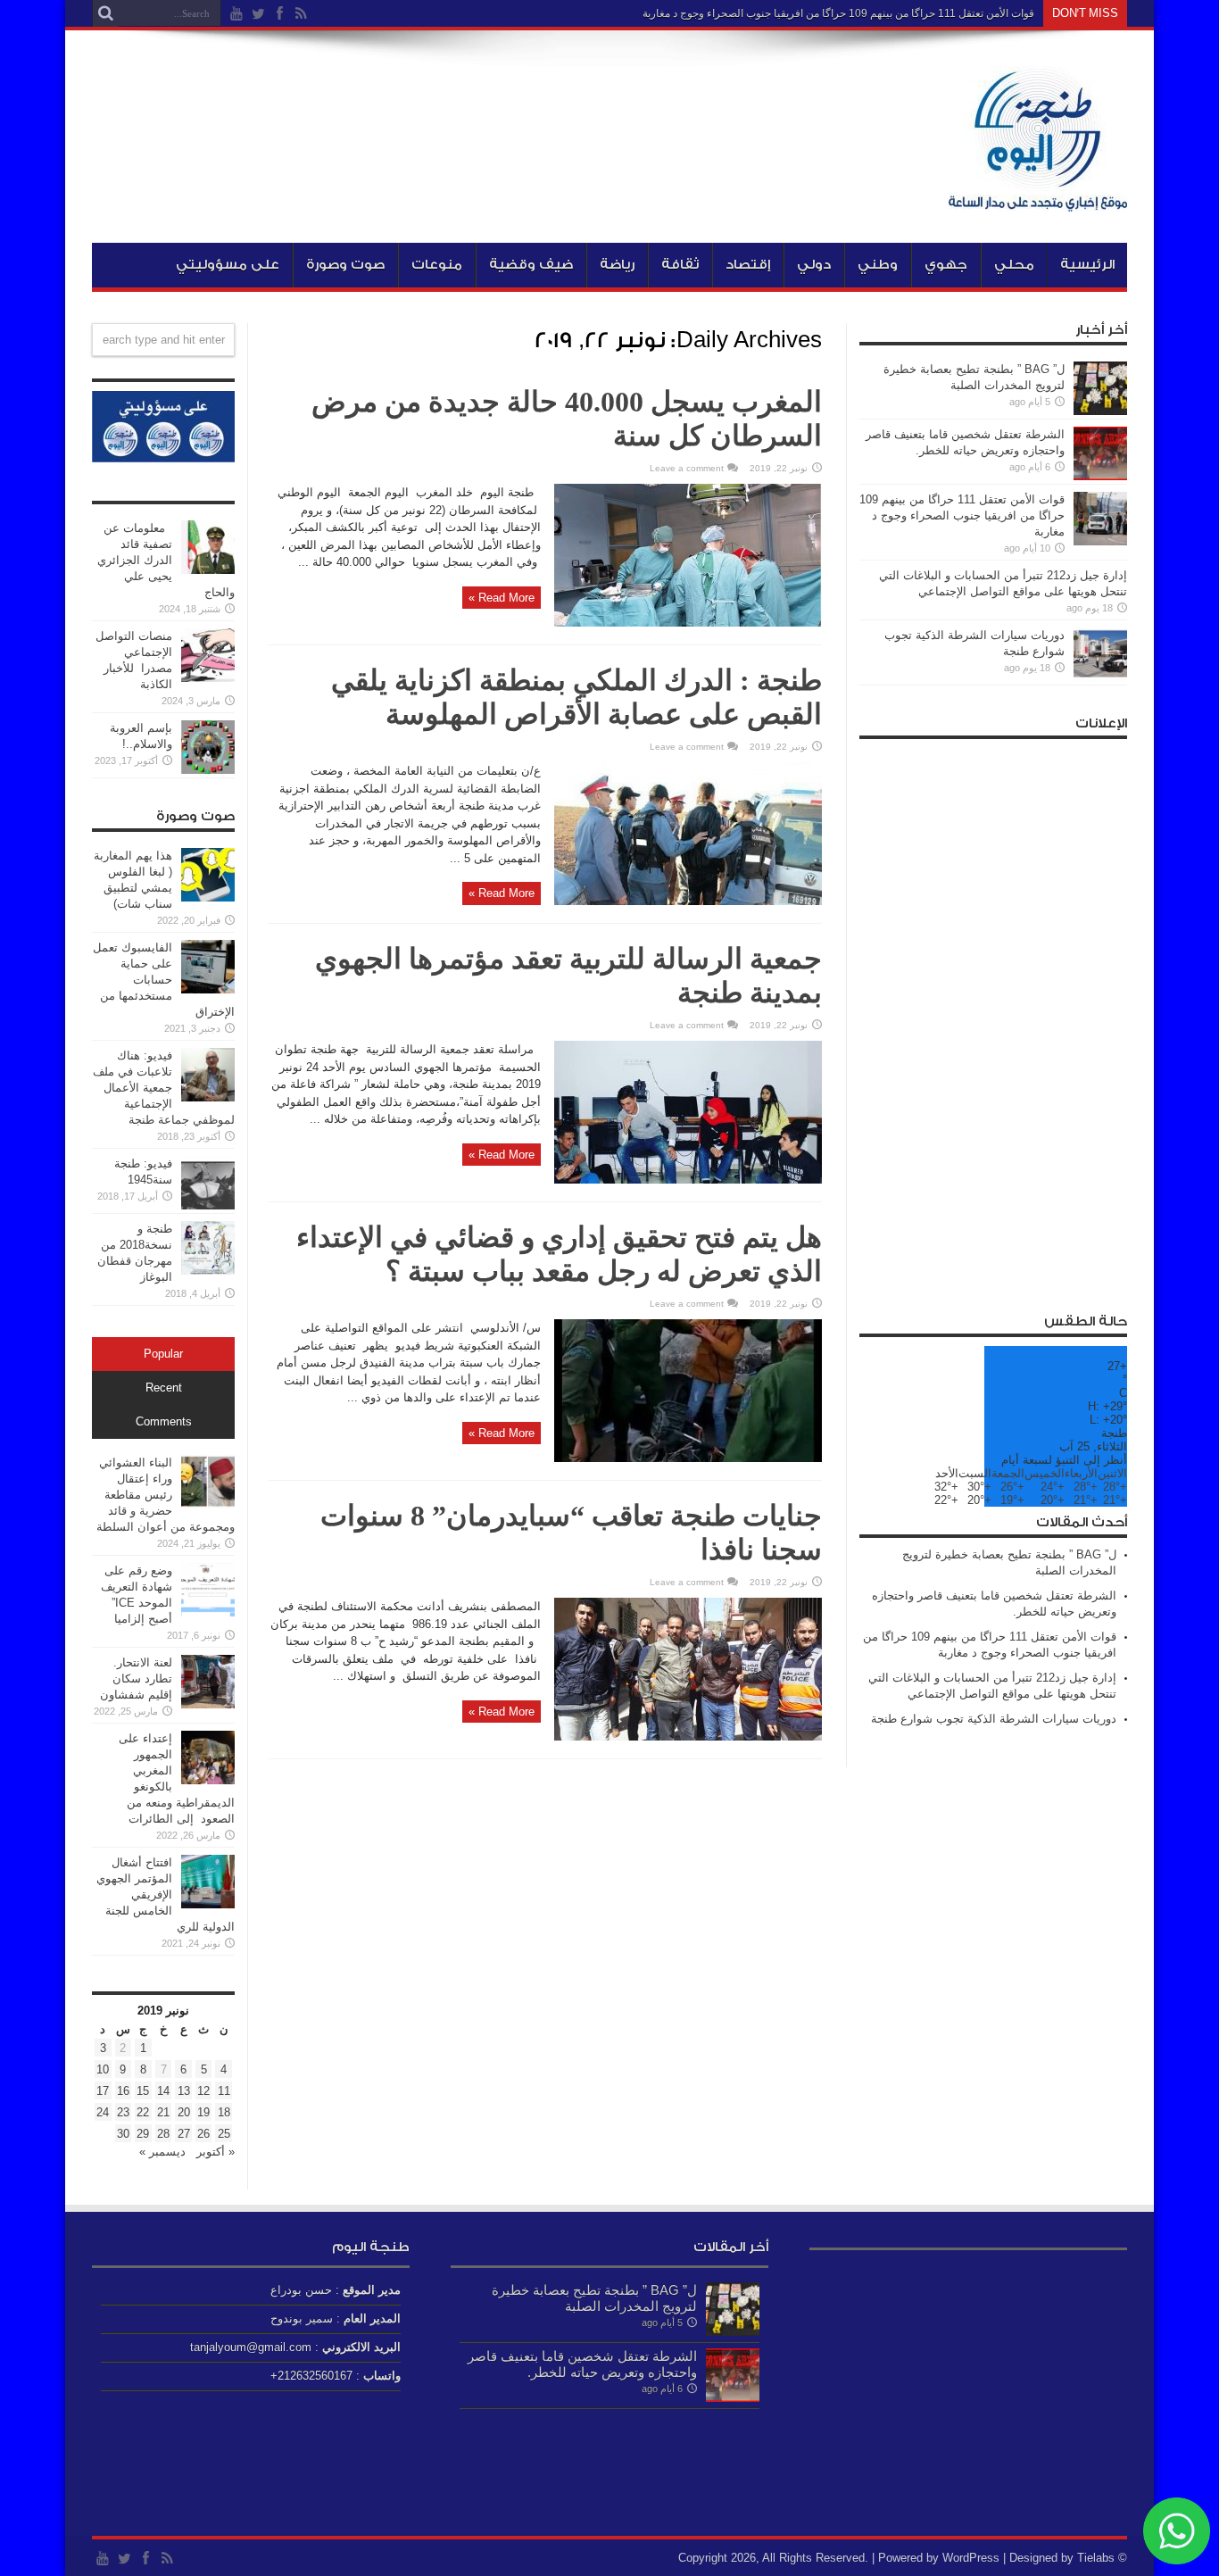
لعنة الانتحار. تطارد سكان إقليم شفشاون (136, 1679)
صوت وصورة (345, 265)
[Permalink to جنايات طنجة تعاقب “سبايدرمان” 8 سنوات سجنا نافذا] (688, 1737)
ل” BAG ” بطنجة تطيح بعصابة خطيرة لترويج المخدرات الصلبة (594, 2298)
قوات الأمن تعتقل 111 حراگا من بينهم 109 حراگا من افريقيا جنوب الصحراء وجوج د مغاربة (838, 13)
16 (123, 2091)
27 (184, 2134)
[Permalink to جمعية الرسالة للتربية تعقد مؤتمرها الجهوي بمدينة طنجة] (688, 1180)
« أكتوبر (216, 2152)
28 (163, 2134)
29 (143, 2134)
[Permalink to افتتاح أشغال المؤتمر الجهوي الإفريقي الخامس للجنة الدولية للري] (208, 1904)
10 (103, 2069)
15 (143, 2091)
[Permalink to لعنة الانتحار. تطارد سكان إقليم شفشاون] (208, 1704)
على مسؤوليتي (228, 265)
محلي (1014, 265)
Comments (164, 1422)
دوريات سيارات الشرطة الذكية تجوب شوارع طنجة (994, 1719)
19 (203, 2112)
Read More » (502, 598)
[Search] (105, 13)
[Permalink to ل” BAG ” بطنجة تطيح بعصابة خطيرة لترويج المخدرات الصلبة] (1100, 411)
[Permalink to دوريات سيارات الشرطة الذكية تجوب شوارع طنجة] (1100, 677)
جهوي (946, 265)
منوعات (437, 265)
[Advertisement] (993, 1016)
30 (123, 2134)
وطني (878, 265)
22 (143, 2112)
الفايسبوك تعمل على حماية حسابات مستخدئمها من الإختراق (164, 980)
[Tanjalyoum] (1038, 198)
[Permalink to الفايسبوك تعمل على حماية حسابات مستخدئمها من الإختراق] (208, 989)
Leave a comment (687, 468)
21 (163, 2112)
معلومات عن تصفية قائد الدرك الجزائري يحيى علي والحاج (166, 560)
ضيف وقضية (531, 265)
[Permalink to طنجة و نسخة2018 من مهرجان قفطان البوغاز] (208, 1271)
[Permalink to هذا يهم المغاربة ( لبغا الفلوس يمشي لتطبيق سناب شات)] (208, 897)
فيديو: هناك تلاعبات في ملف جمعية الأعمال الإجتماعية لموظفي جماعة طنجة (164, 1088)
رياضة (617, 265)
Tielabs (1096, 2558)
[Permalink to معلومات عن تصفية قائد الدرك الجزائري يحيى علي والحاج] (208, 570)
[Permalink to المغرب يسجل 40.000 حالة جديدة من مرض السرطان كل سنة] (688, 623)
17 (103, 2091)
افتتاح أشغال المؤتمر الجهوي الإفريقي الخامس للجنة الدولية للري (166, 1895)
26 (203, 2134)
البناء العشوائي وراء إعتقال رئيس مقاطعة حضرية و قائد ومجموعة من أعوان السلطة (166, 1495)
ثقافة (680, 265)
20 (184, 2112)
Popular (163, 1354)
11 (224, 2091)
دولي (814, 265)
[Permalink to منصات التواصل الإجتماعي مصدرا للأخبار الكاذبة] (208, 678)
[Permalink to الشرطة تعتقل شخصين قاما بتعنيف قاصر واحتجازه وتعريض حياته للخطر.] (1100, 476)
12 (203, 2091)
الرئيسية (1087, 265)
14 (163, 2091)
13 (184, 2091)
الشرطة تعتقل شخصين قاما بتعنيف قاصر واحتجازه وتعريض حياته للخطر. (582, 2364)
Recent (164, 1388)
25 (224, 2134)
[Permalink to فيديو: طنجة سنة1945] (208, 1205)
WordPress (971, 2558)
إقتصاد (748, 265)
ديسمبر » (162, 2152)
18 (224, 2112)
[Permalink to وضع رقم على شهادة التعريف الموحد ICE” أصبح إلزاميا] (208, 1612)
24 (103, 2112)
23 (123, 2112)
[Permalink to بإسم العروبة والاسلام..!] (208, 770)
